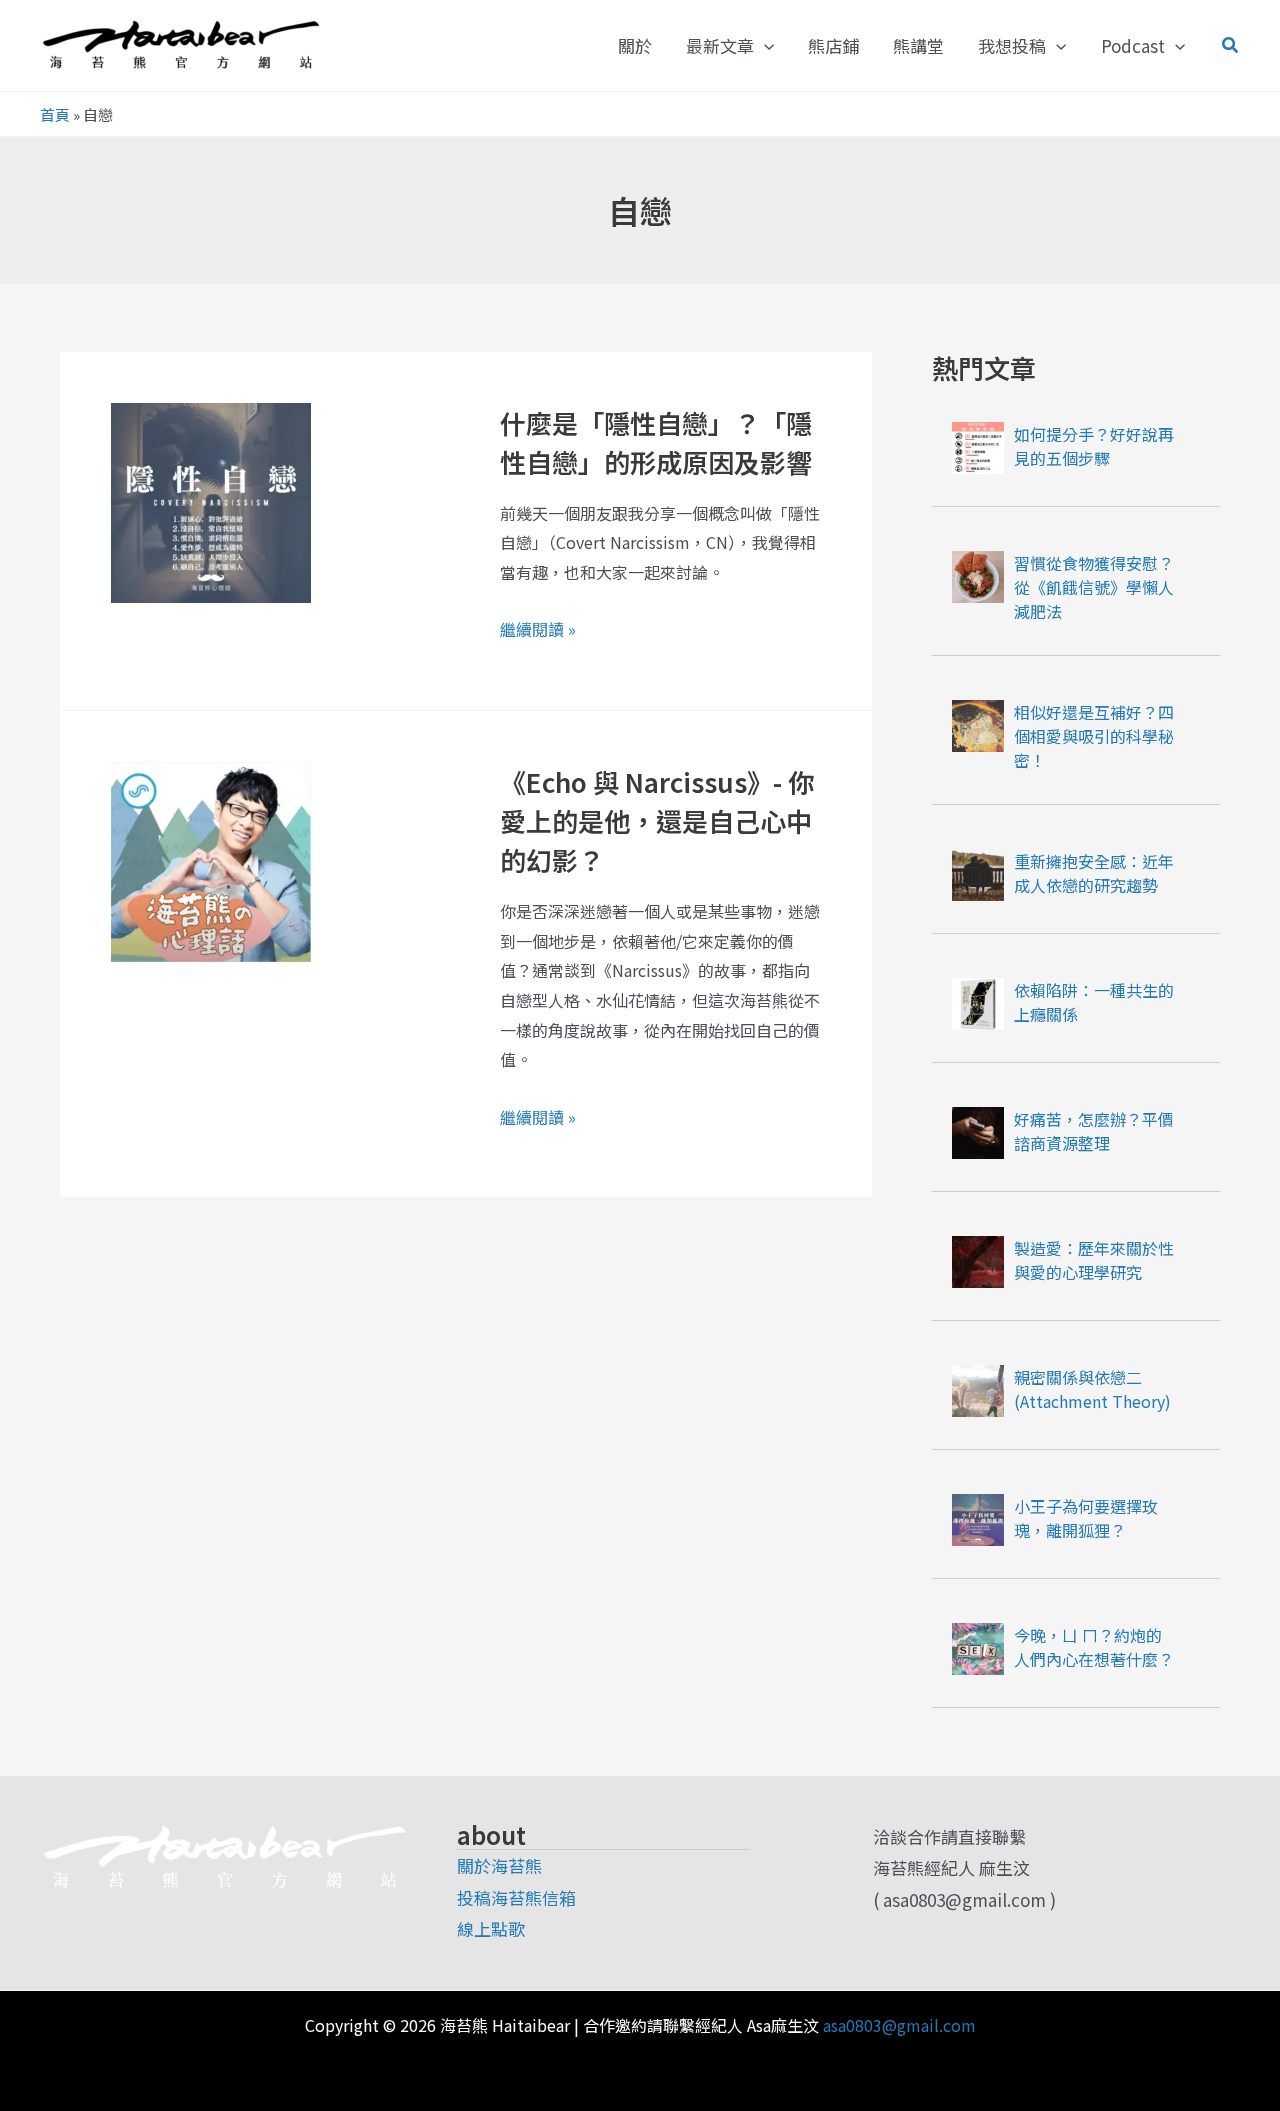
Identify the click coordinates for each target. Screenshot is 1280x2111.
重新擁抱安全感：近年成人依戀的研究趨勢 (1094, 873)
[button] (764, 46)
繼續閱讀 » (538, 630)
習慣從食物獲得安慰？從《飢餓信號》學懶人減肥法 (1094, 587)
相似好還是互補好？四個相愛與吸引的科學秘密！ (1094, 736)
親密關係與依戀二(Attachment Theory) (1092, 1389)
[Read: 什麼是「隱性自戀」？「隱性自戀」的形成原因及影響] (211, 499)
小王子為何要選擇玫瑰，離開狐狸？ (1086, 1518)
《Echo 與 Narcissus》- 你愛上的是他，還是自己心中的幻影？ (657, 820)
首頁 (55, 114)
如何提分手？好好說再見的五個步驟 (1094, 446)
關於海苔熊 (499, 1865)
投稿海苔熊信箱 (516, 1897)
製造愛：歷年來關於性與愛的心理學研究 (1094, 1260)
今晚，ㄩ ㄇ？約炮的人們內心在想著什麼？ (1094, 1647)
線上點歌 (491, 1928)
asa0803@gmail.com (899, 2025)
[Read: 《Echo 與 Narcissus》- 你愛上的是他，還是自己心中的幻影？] (211, 858)
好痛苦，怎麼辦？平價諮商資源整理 (1094, 1131)
